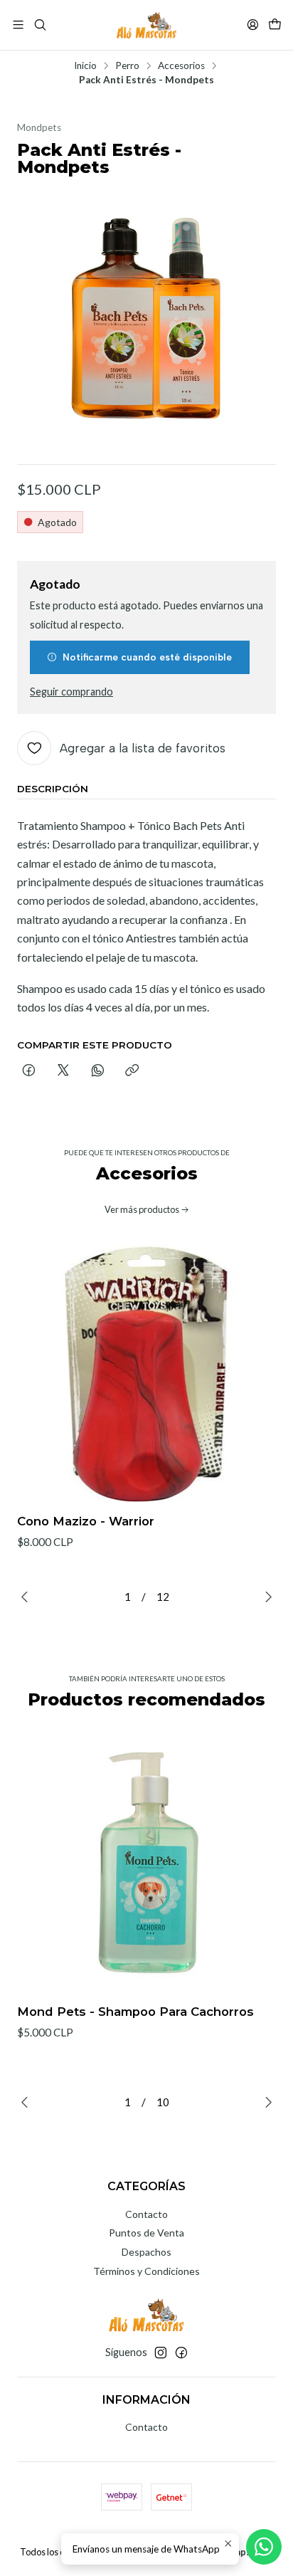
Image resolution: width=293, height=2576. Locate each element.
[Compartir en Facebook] (29, 1071)
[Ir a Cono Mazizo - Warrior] (146, 1373)
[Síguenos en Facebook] (181, 2352)
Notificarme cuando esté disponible (147, 657)
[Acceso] (253, 25)
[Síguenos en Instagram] (161, 2352)
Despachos (146, 2252)
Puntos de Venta (146, 2233)
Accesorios (181, 66)
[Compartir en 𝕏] (63, 1071)
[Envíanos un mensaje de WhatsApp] (264, 2547)
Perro (127, 66)
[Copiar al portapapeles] (132, 1071)
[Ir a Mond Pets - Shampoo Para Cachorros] (146, 1863)
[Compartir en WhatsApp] (98, 1071)
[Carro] (275, 25)
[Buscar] (39, 25)
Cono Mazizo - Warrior (86, 1521)
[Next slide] (265, 1597)
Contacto (146, 2214)
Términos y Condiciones (146, 2271)
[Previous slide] (28, 1597)
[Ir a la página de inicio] (146, 25)
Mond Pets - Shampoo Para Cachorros (135, 2012)
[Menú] (18, 25)
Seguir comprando (71, 692)
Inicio (85, 66)
